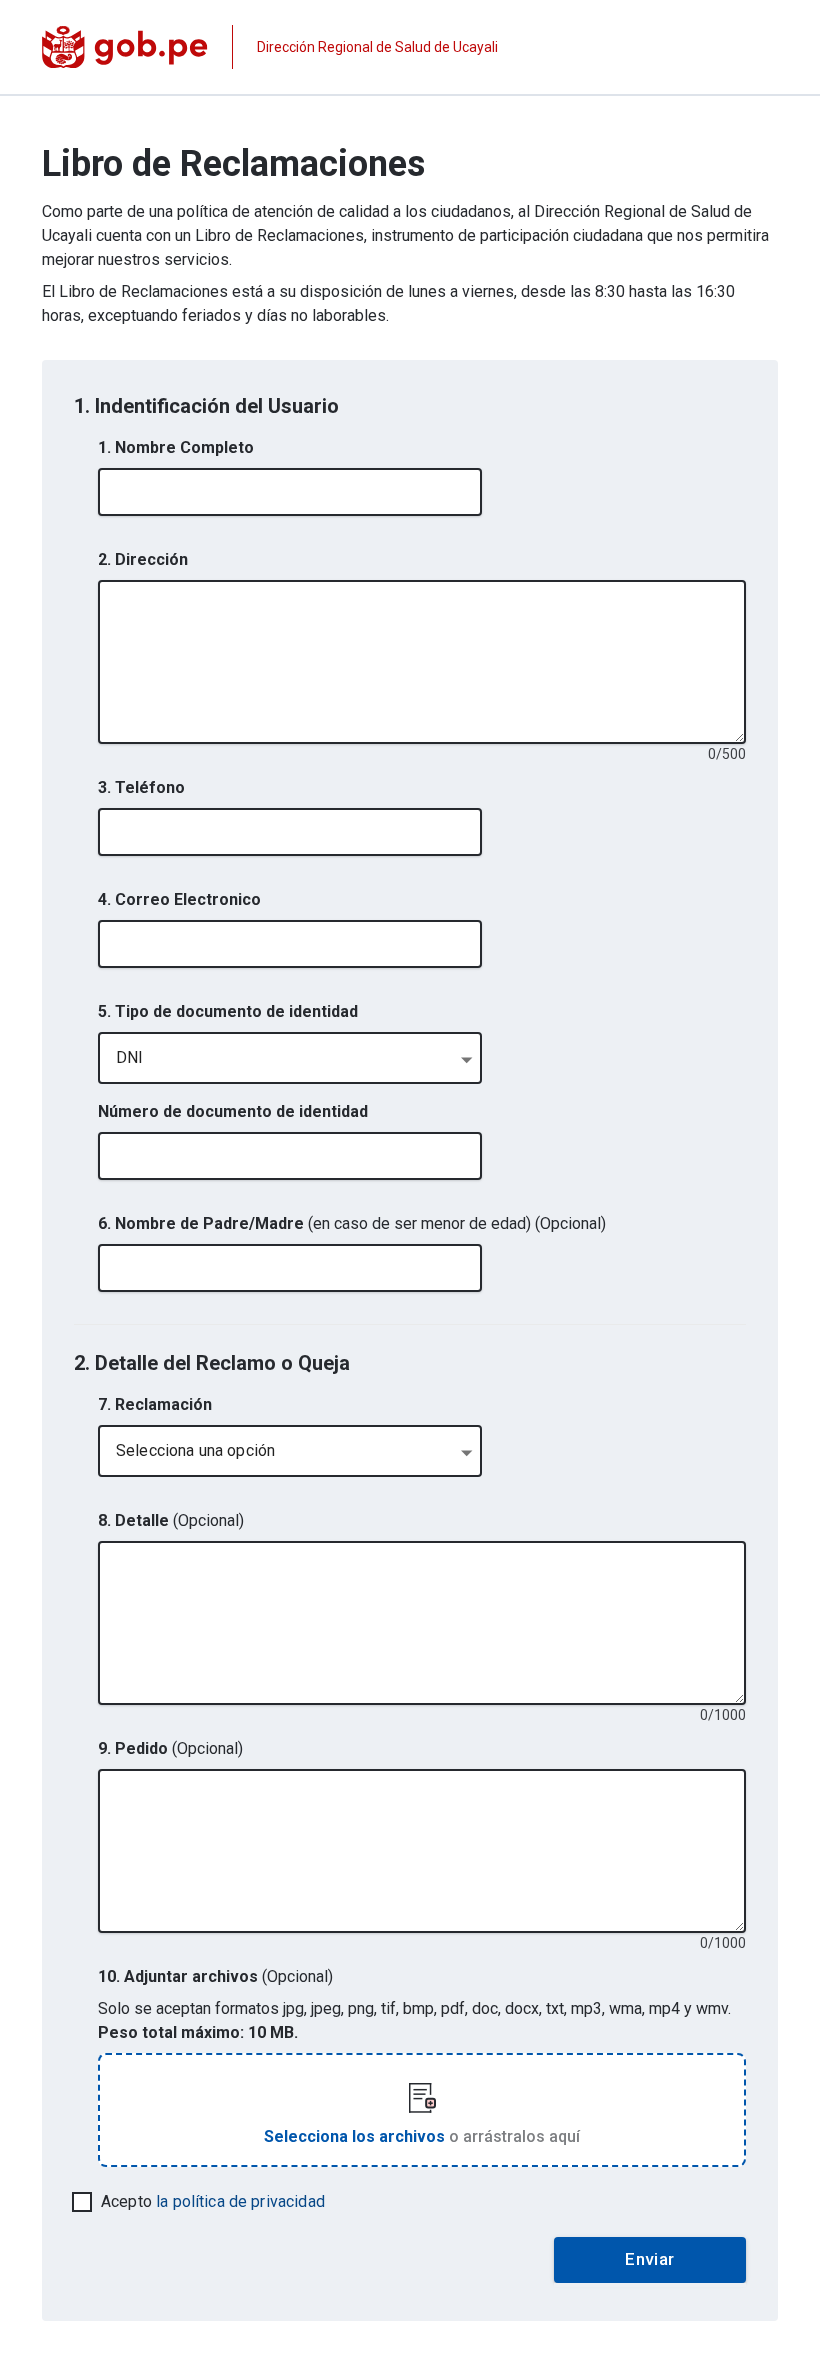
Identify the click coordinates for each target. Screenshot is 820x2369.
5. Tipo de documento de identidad (228, 1011)
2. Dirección (143, 559)
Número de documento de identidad (233, 1111)
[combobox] (290, 1058)
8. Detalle (171, 1520)
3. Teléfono (141, 787)
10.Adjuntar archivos (215, 1976)
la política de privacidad (240, 2201)
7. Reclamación (155, 1404)
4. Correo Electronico (179, 899)
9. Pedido (170, 1748)
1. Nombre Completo (176, 447)
